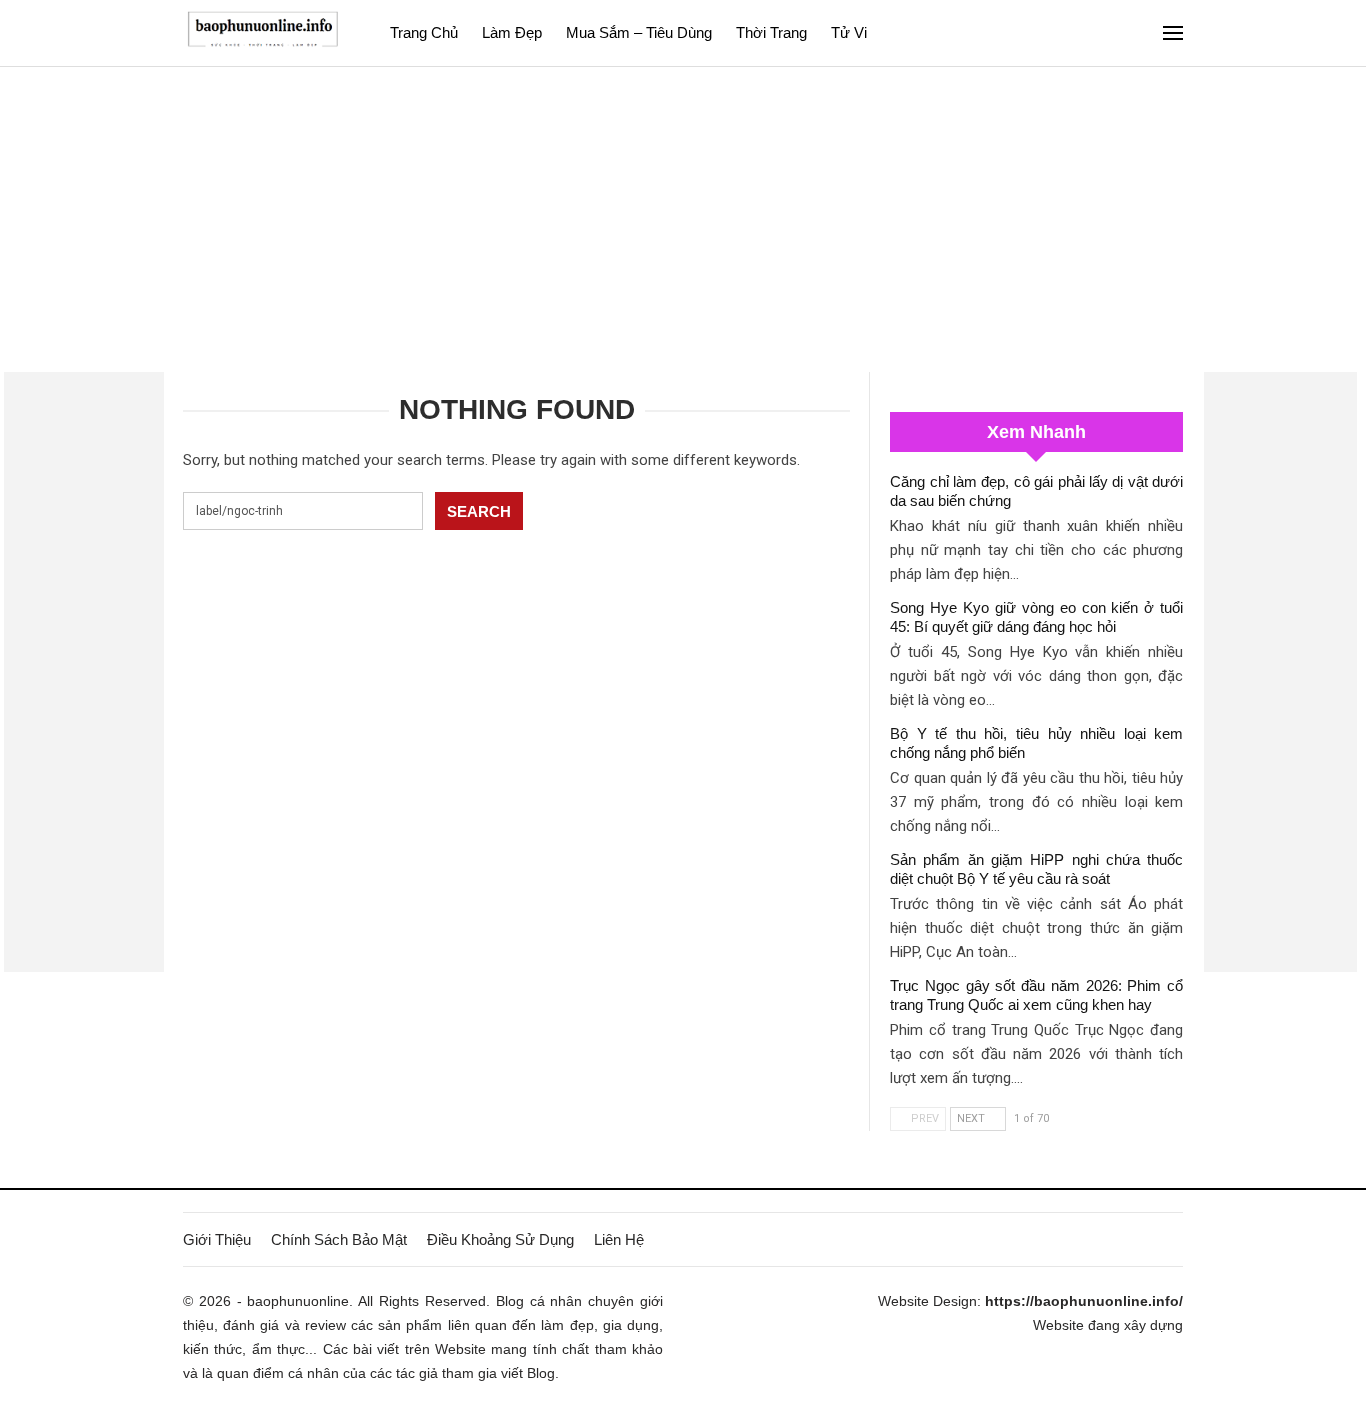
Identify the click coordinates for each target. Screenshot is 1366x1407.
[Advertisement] (683, 217)
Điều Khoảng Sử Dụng (500, 1239)
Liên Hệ (619, 1239)
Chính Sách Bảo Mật (339, 1239)
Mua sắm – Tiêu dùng (639, 32)
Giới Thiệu (217, 1239)
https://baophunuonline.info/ (1084, 1301)
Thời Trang (771, 32)
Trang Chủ (424, 32)
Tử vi (849, 32)
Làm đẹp (512, 32)
